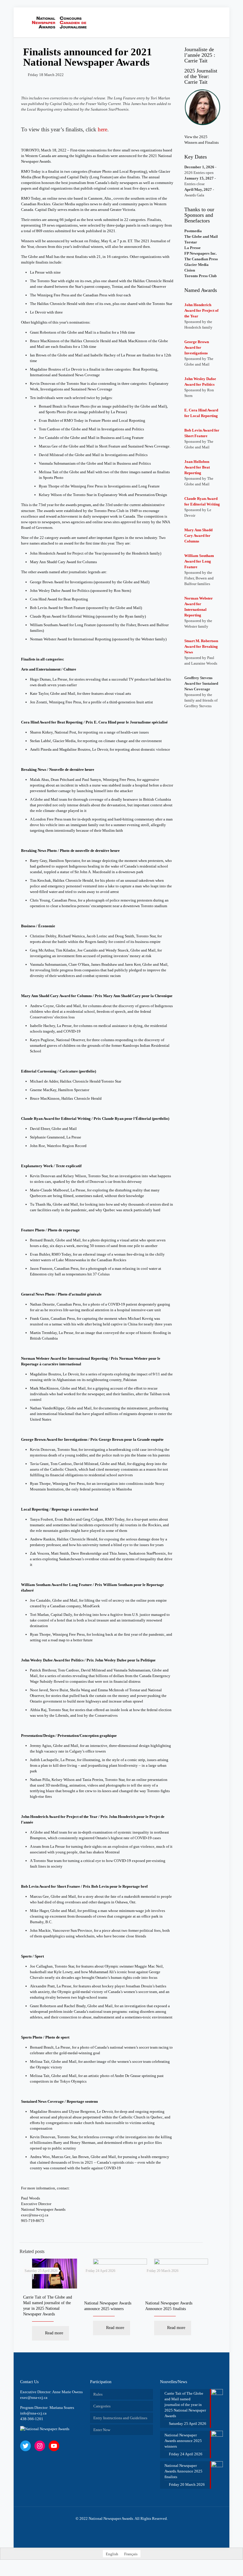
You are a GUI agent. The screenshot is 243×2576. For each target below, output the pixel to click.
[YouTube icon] (122, 2527)
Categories (102, 2406)
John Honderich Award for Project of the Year (201, 310)
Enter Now (102, 2430)
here (103, 129)
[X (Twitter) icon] (115, 2527)
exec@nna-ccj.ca (35, 2215)
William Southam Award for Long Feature (199, 561)
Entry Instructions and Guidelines (120, 2418)
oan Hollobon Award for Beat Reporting (197, 467)
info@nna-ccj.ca (33, 2413)
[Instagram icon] (128, 2527)
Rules (98, 2394)
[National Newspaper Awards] (61, 22)
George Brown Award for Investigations (197, 347)
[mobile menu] (202, 22)
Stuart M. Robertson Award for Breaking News (201, 646)
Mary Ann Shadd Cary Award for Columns (198, 536)
